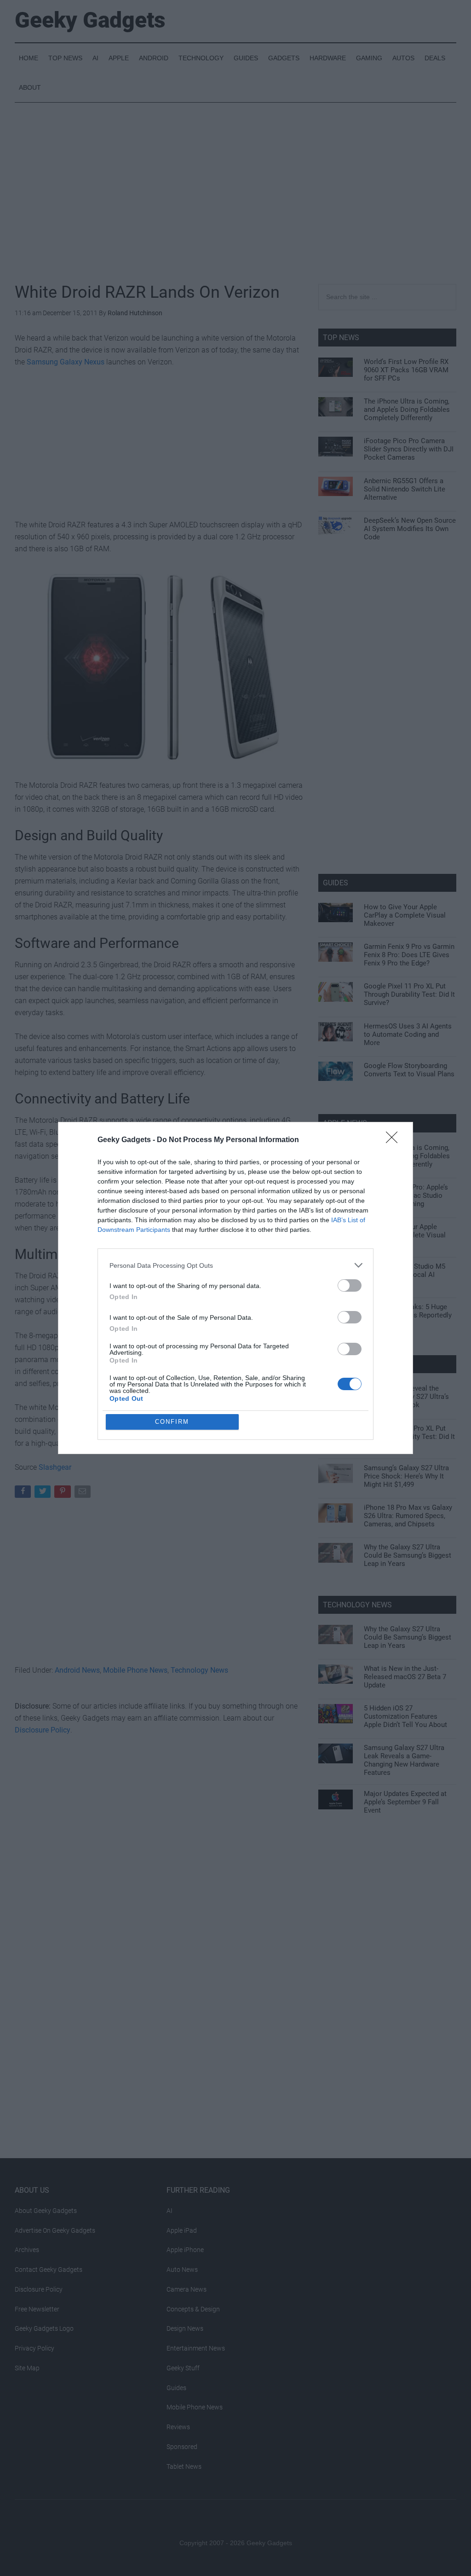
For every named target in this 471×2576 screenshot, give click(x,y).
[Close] (395, 1140)
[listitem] (235, 1265)
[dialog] (235, 1288)
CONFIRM (172, 1422)
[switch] (350, 1285)
